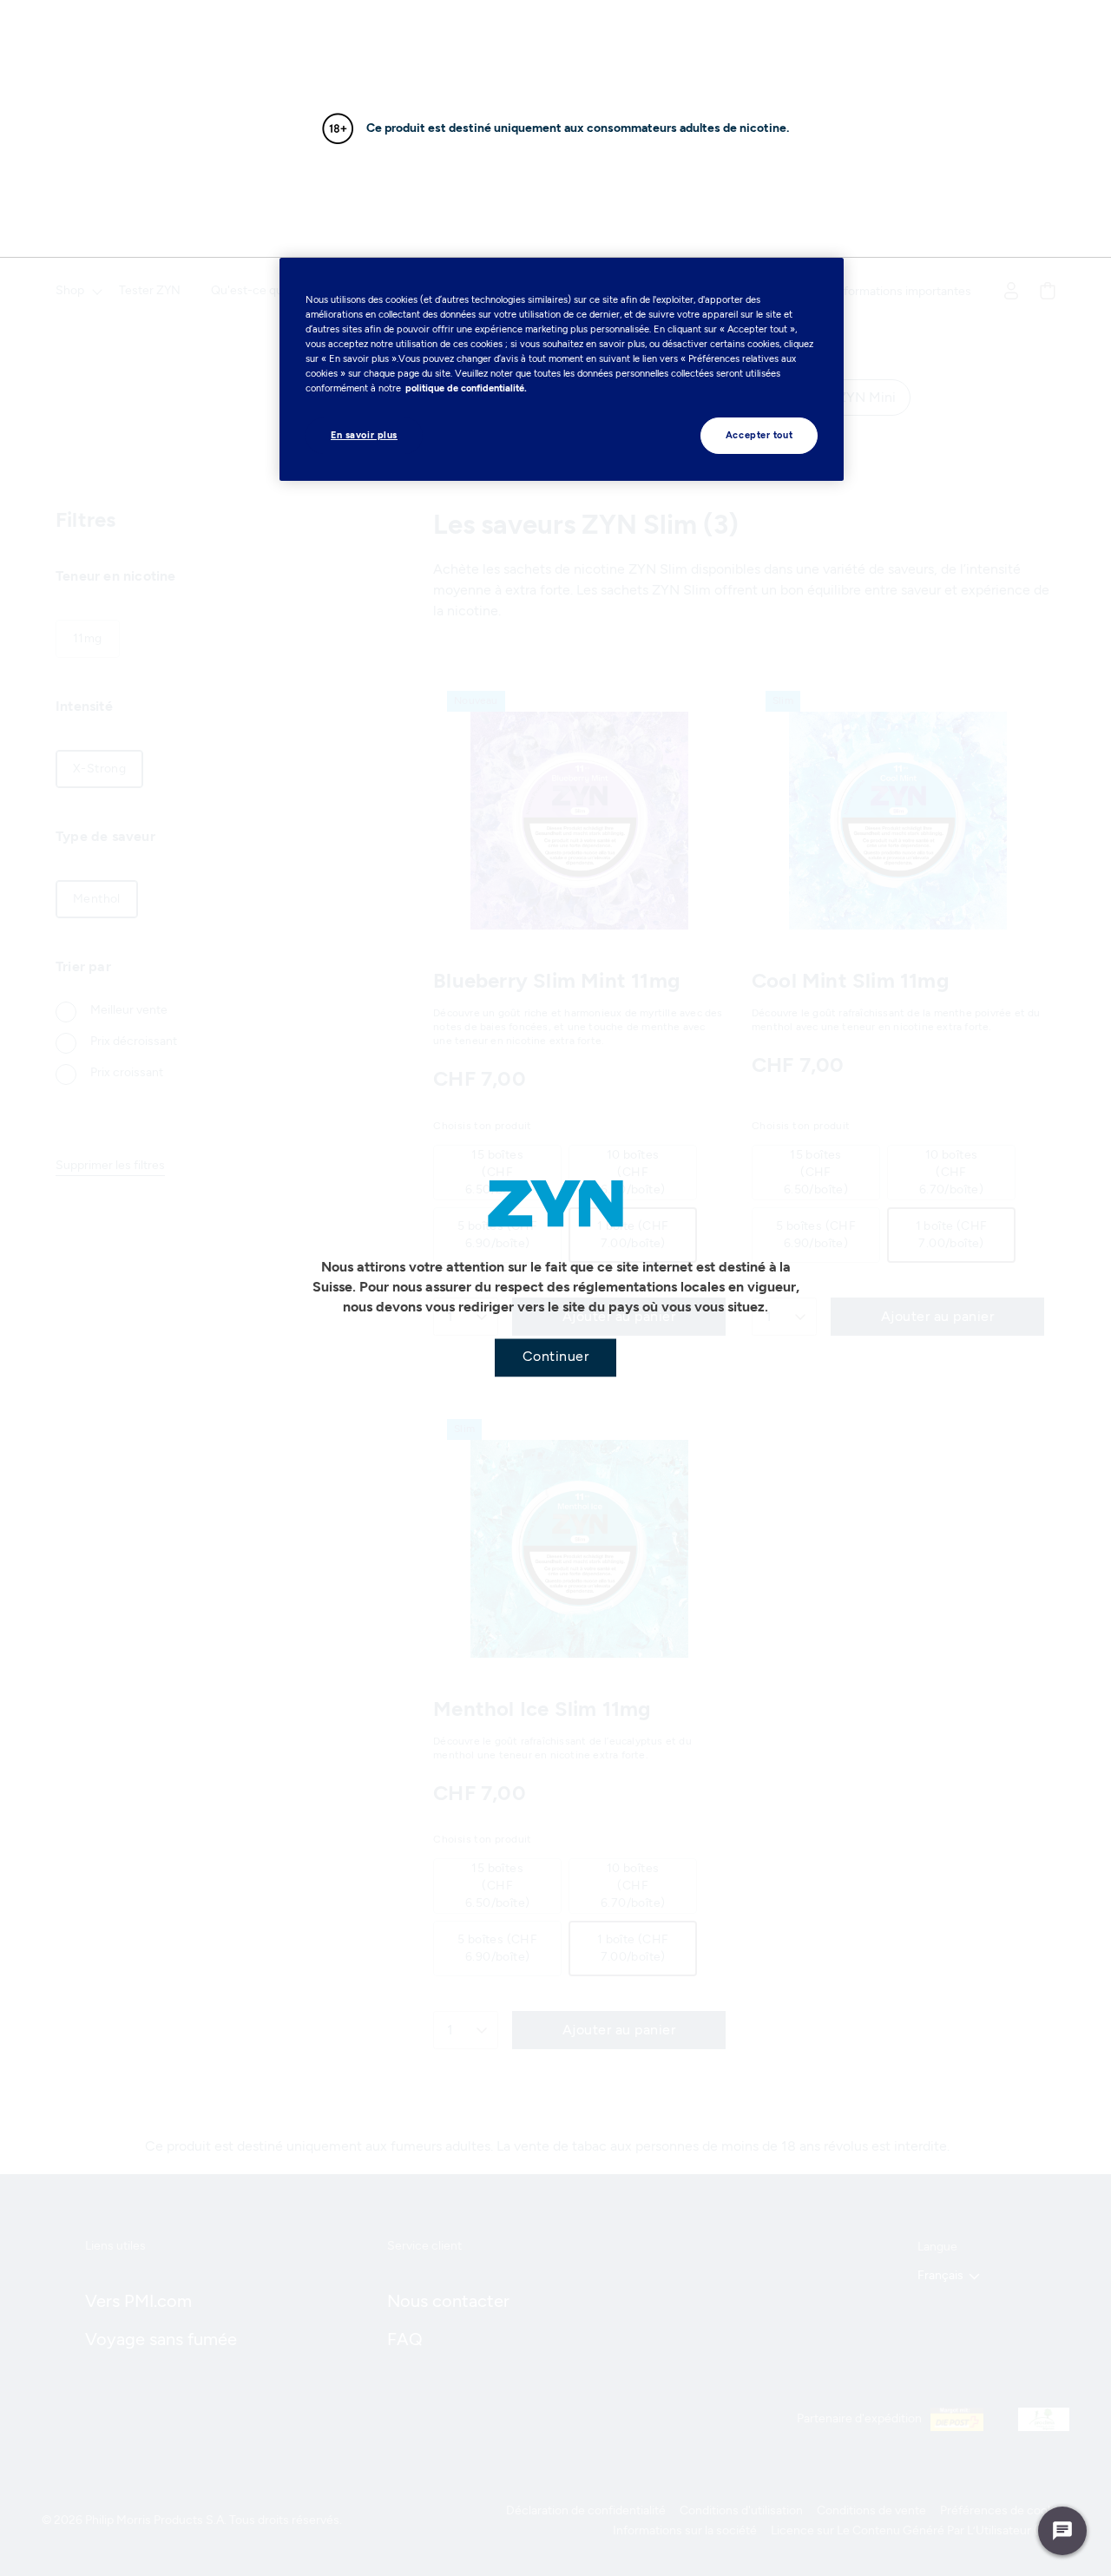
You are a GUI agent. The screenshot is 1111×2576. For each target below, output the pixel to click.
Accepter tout (759, 435)
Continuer (556, 1356)
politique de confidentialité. (466, 388)
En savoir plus (364, 435)
